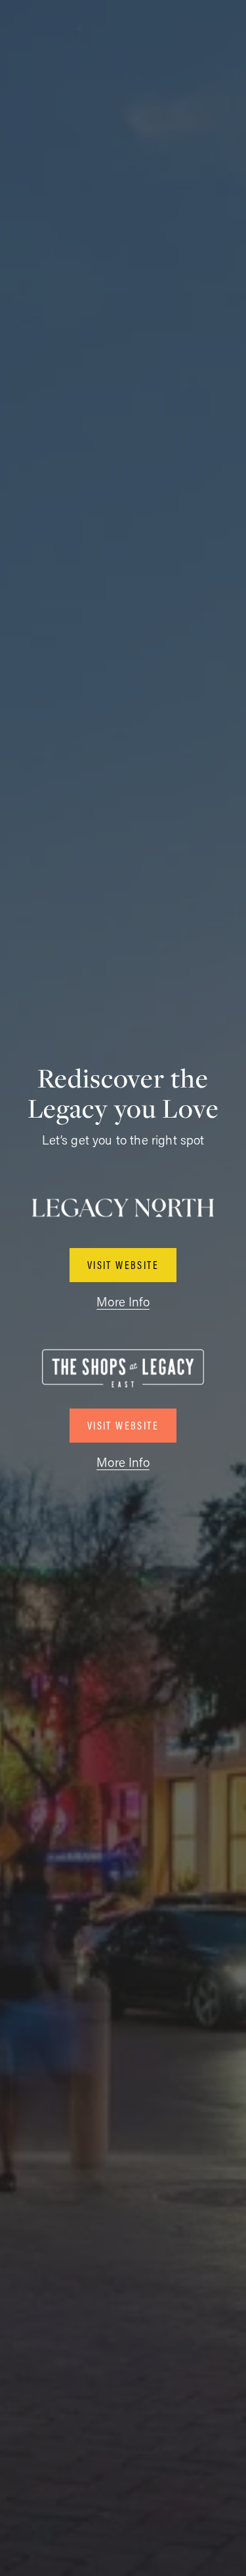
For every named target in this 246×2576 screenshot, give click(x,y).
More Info (123, 1301)
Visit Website (123, 1265)
